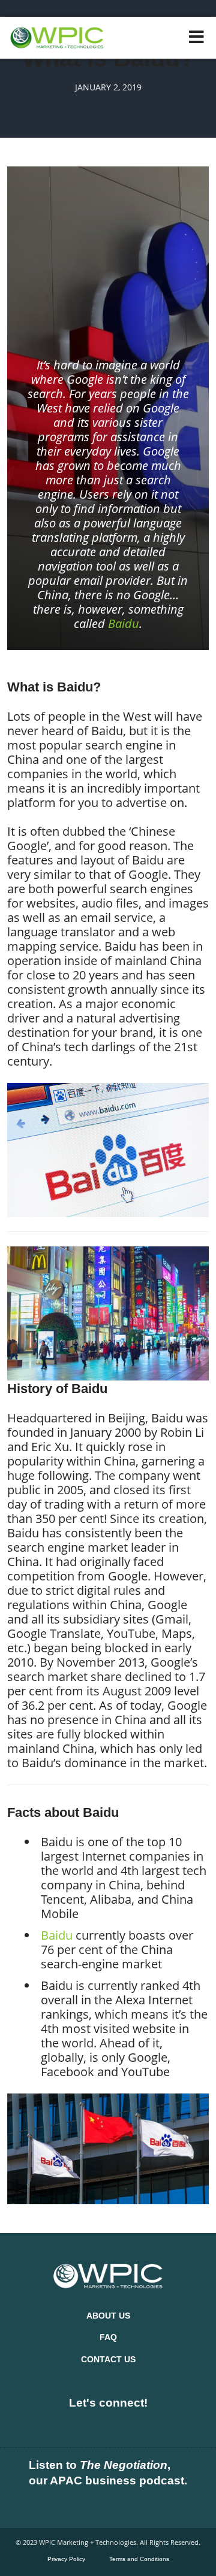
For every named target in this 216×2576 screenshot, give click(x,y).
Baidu (124, 623)
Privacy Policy (66, 2559)
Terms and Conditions (139, 2559)
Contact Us (108, 2359)
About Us (108, 2316)
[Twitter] (89, 2425)
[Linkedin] (50, 2425)
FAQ (108, 2337)
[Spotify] (108, 2505)
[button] (196, 37)
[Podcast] (70, 2505)
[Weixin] (166, 2425)
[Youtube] (127, 2425)
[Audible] (146, 2505)
